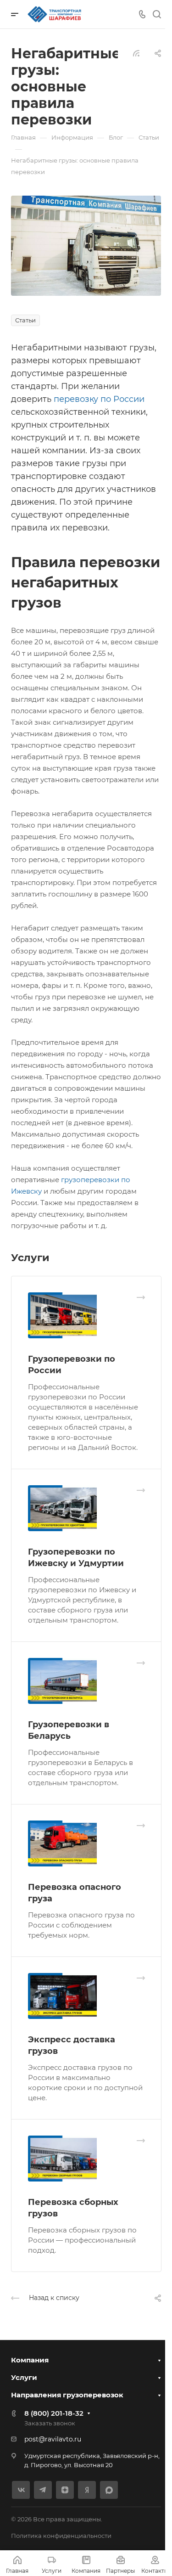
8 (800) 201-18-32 (54, 2413)
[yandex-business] (87, 2490)
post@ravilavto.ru (53, 2439)
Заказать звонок (50, 2423)
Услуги (24, 2377)
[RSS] (136, 53)
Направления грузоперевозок (67, 2395)
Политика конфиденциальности (61, 2536)
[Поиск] (157, 14)
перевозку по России (99, 399)
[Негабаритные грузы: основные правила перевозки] (86, 245)
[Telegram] (43, 2490)
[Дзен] (65, 2490)
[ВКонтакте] (21, 2490)
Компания (30, 2360)
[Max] (109, 2490)
